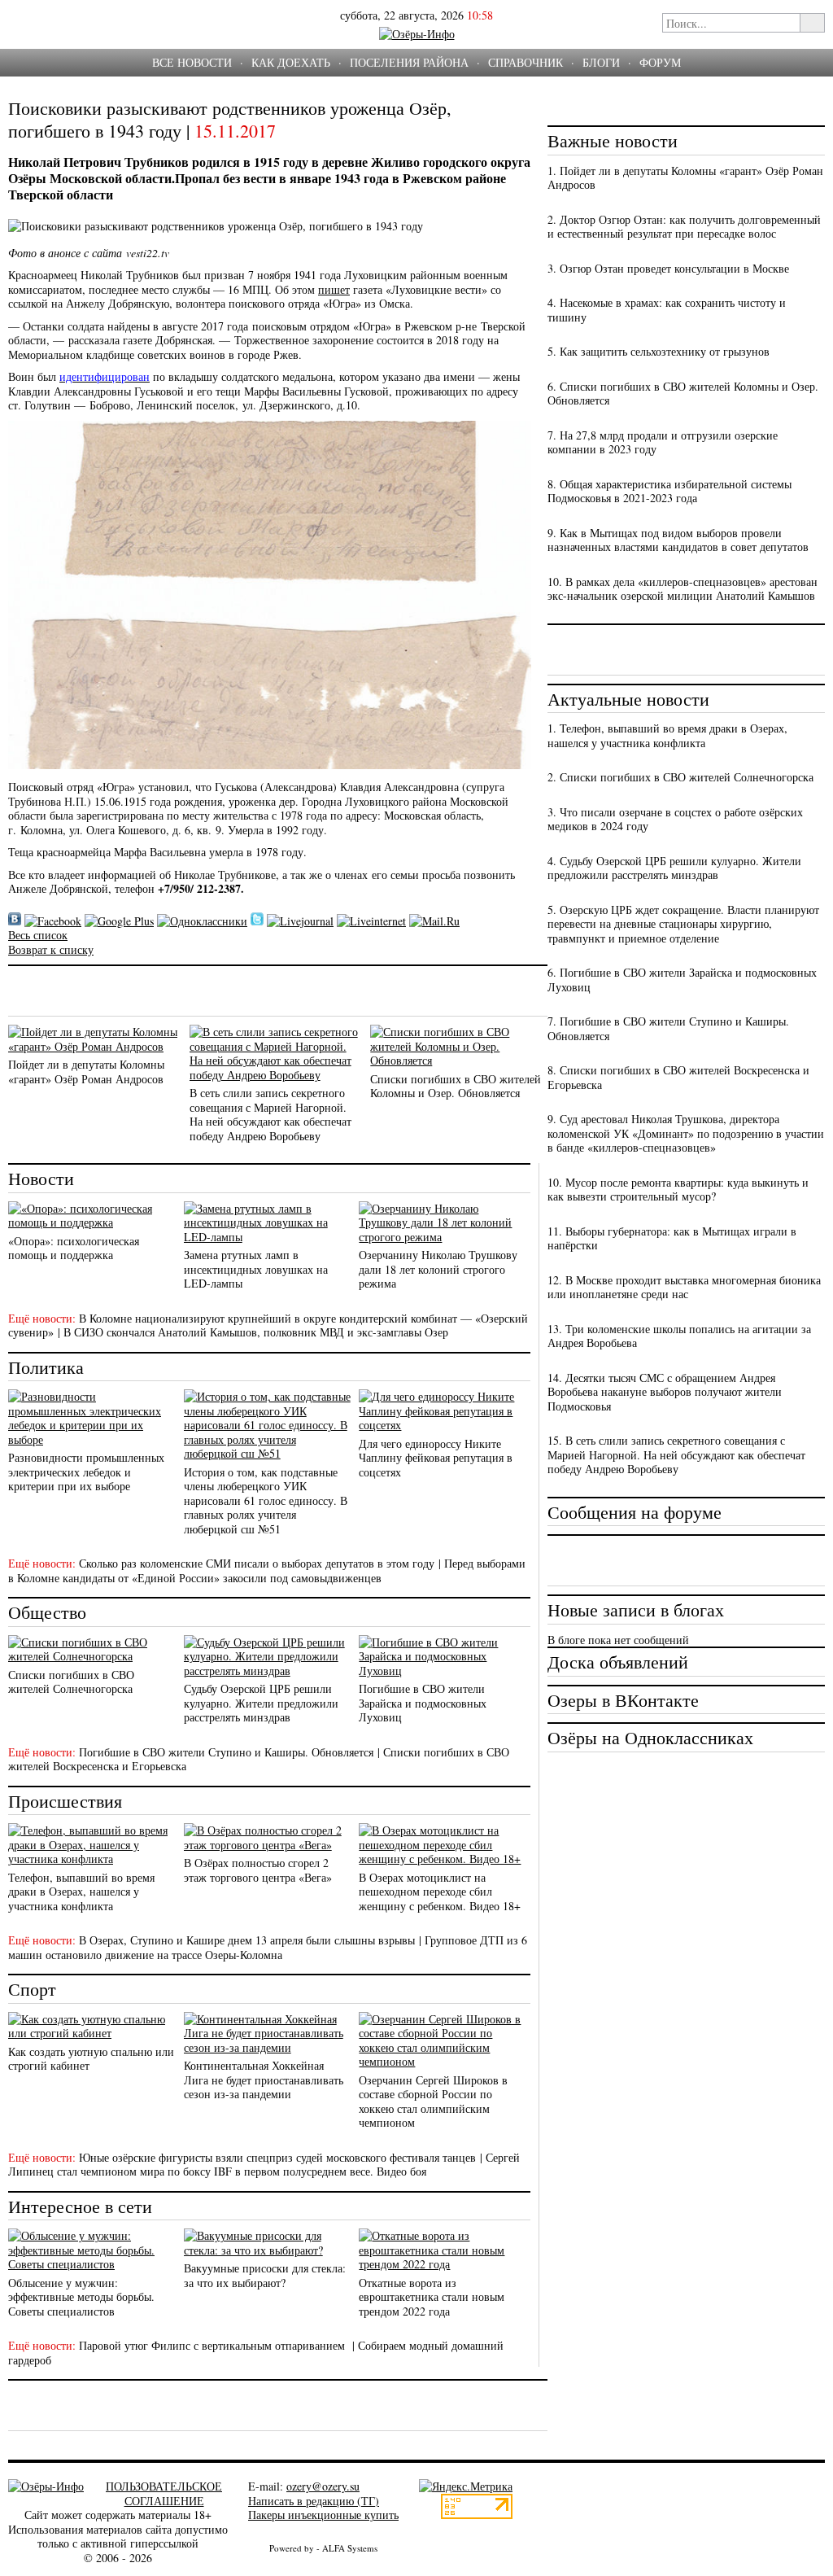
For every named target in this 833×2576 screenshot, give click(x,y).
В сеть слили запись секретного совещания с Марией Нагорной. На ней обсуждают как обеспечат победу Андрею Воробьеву (270, 1114)
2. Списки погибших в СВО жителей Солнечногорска (680, 777)
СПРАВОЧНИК (526, 62)
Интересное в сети (80, 2206)
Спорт (32, 1989)
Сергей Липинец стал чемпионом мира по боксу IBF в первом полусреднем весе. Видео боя (264, 2165)
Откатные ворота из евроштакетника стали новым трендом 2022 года (432, 2297)
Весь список (38, 935)
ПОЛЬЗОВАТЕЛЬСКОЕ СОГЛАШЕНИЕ (164, 2493)
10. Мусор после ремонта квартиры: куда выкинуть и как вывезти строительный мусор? (678, 1190)
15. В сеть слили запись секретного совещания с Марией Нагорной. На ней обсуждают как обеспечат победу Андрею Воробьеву (676, 1454)
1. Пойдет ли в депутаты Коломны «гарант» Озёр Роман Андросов (685, 178)
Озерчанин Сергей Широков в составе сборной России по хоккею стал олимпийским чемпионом (433, 2101)
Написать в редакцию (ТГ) (314, 2501)
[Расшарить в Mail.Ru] (434, 921)
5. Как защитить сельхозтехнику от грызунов (659, 351)
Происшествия (65, 1801)
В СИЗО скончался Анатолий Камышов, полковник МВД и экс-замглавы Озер (256, 1332)
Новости (41, 1178)
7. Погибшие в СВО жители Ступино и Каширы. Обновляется (668, 1028)
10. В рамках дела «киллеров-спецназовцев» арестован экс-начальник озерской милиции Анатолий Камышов (683, 589)
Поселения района (409, 62)
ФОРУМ (660, 62)
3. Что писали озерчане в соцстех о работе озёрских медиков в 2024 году (675, 819)
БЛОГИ (601, 62)
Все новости (192, 62)
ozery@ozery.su (323, 2486)
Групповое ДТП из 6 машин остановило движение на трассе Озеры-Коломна (268, 1947)
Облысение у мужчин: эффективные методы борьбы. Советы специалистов (81, 2297)
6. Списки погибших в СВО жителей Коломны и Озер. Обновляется (683, 394)
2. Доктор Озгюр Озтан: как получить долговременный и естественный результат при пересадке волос (684, 227)
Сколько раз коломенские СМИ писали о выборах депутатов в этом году (257, 1563)
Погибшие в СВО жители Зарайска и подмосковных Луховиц (423, 1703)
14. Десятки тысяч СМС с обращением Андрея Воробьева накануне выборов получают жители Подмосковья (665, 1392)
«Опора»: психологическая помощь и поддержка (74, 1248)
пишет (334, 289)
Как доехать (291, 62)
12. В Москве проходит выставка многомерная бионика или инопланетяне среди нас (684, 1287)
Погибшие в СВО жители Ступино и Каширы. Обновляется (226, 1752)
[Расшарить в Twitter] (257, 921)
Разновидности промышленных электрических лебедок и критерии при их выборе (86, 1472)
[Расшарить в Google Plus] (119, 921)
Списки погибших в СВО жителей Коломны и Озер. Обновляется (456, 1086)
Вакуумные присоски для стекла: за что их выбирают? (265, 2275)
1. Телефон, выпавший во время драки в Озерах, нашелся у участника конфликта (667, 735)
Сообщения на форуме (635, 1512)
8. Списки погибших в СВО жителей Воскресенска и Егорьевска (678, 1077)
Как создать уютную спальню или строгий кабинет (91, 2059)
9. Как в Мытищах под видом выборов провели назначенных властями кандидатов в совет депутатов (678, 540)
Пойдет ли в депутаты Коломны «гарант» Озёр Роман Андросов (86, 1072)
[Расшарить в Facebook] (53, 921)
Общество (47, 1612)
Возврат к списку (51, 949)
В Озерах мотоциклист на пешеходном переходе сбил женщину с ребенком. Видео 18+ (440, 1892)
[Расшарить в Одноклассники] (202, 921)
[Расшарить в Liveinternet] (371, 921)
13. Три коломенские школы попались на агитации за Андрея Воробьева (679, 1336)
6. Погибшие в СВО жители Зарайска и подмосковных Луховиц (682, 980)
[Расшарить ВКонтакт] (15, 921)
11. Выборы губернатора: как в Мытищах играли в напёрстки (672, 1238)
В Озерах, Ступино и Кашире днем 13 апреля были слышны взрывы (247, 1940)
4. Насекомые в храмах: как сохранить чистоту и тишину (667, 310)
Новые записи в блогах (636, 1609)
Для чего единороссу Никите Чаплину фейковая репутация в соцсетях (436, 1458)
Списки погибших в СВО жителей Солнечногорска (71, 1682)
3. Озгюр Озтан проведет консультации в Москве (668, 268)
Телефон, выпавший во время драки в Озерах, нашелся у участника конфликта (81, 1892)
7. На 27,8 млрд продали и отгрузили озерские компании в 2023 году (663, 442)
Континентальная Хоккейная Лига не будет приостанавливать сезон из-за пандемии (264, 2080)
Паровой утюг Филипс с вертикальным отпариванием (214, 2345)
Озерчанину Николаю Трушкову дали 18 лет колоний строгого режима (438, 1269)
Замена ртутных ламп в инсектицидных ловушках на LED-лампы (256, 1269)
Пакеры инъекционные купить (323, 2515)
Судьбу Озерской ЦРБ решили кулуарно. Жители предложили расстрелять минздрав (261, 1703)
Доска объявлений (618, 1662)
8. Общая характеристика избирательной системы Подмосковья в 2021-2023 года (669, 491)
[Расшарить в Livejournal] (300, 921)
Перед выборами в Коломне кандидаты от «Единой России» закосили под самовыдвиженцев (267, 1570)
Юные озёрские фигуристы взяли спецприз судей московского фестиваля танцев (277, 2157)
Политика (46, 1367)
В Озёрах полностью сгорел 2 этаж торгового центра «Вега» (258, 1870)
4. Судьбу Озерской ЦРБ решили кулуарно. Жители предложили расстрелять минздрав (674, 868)
